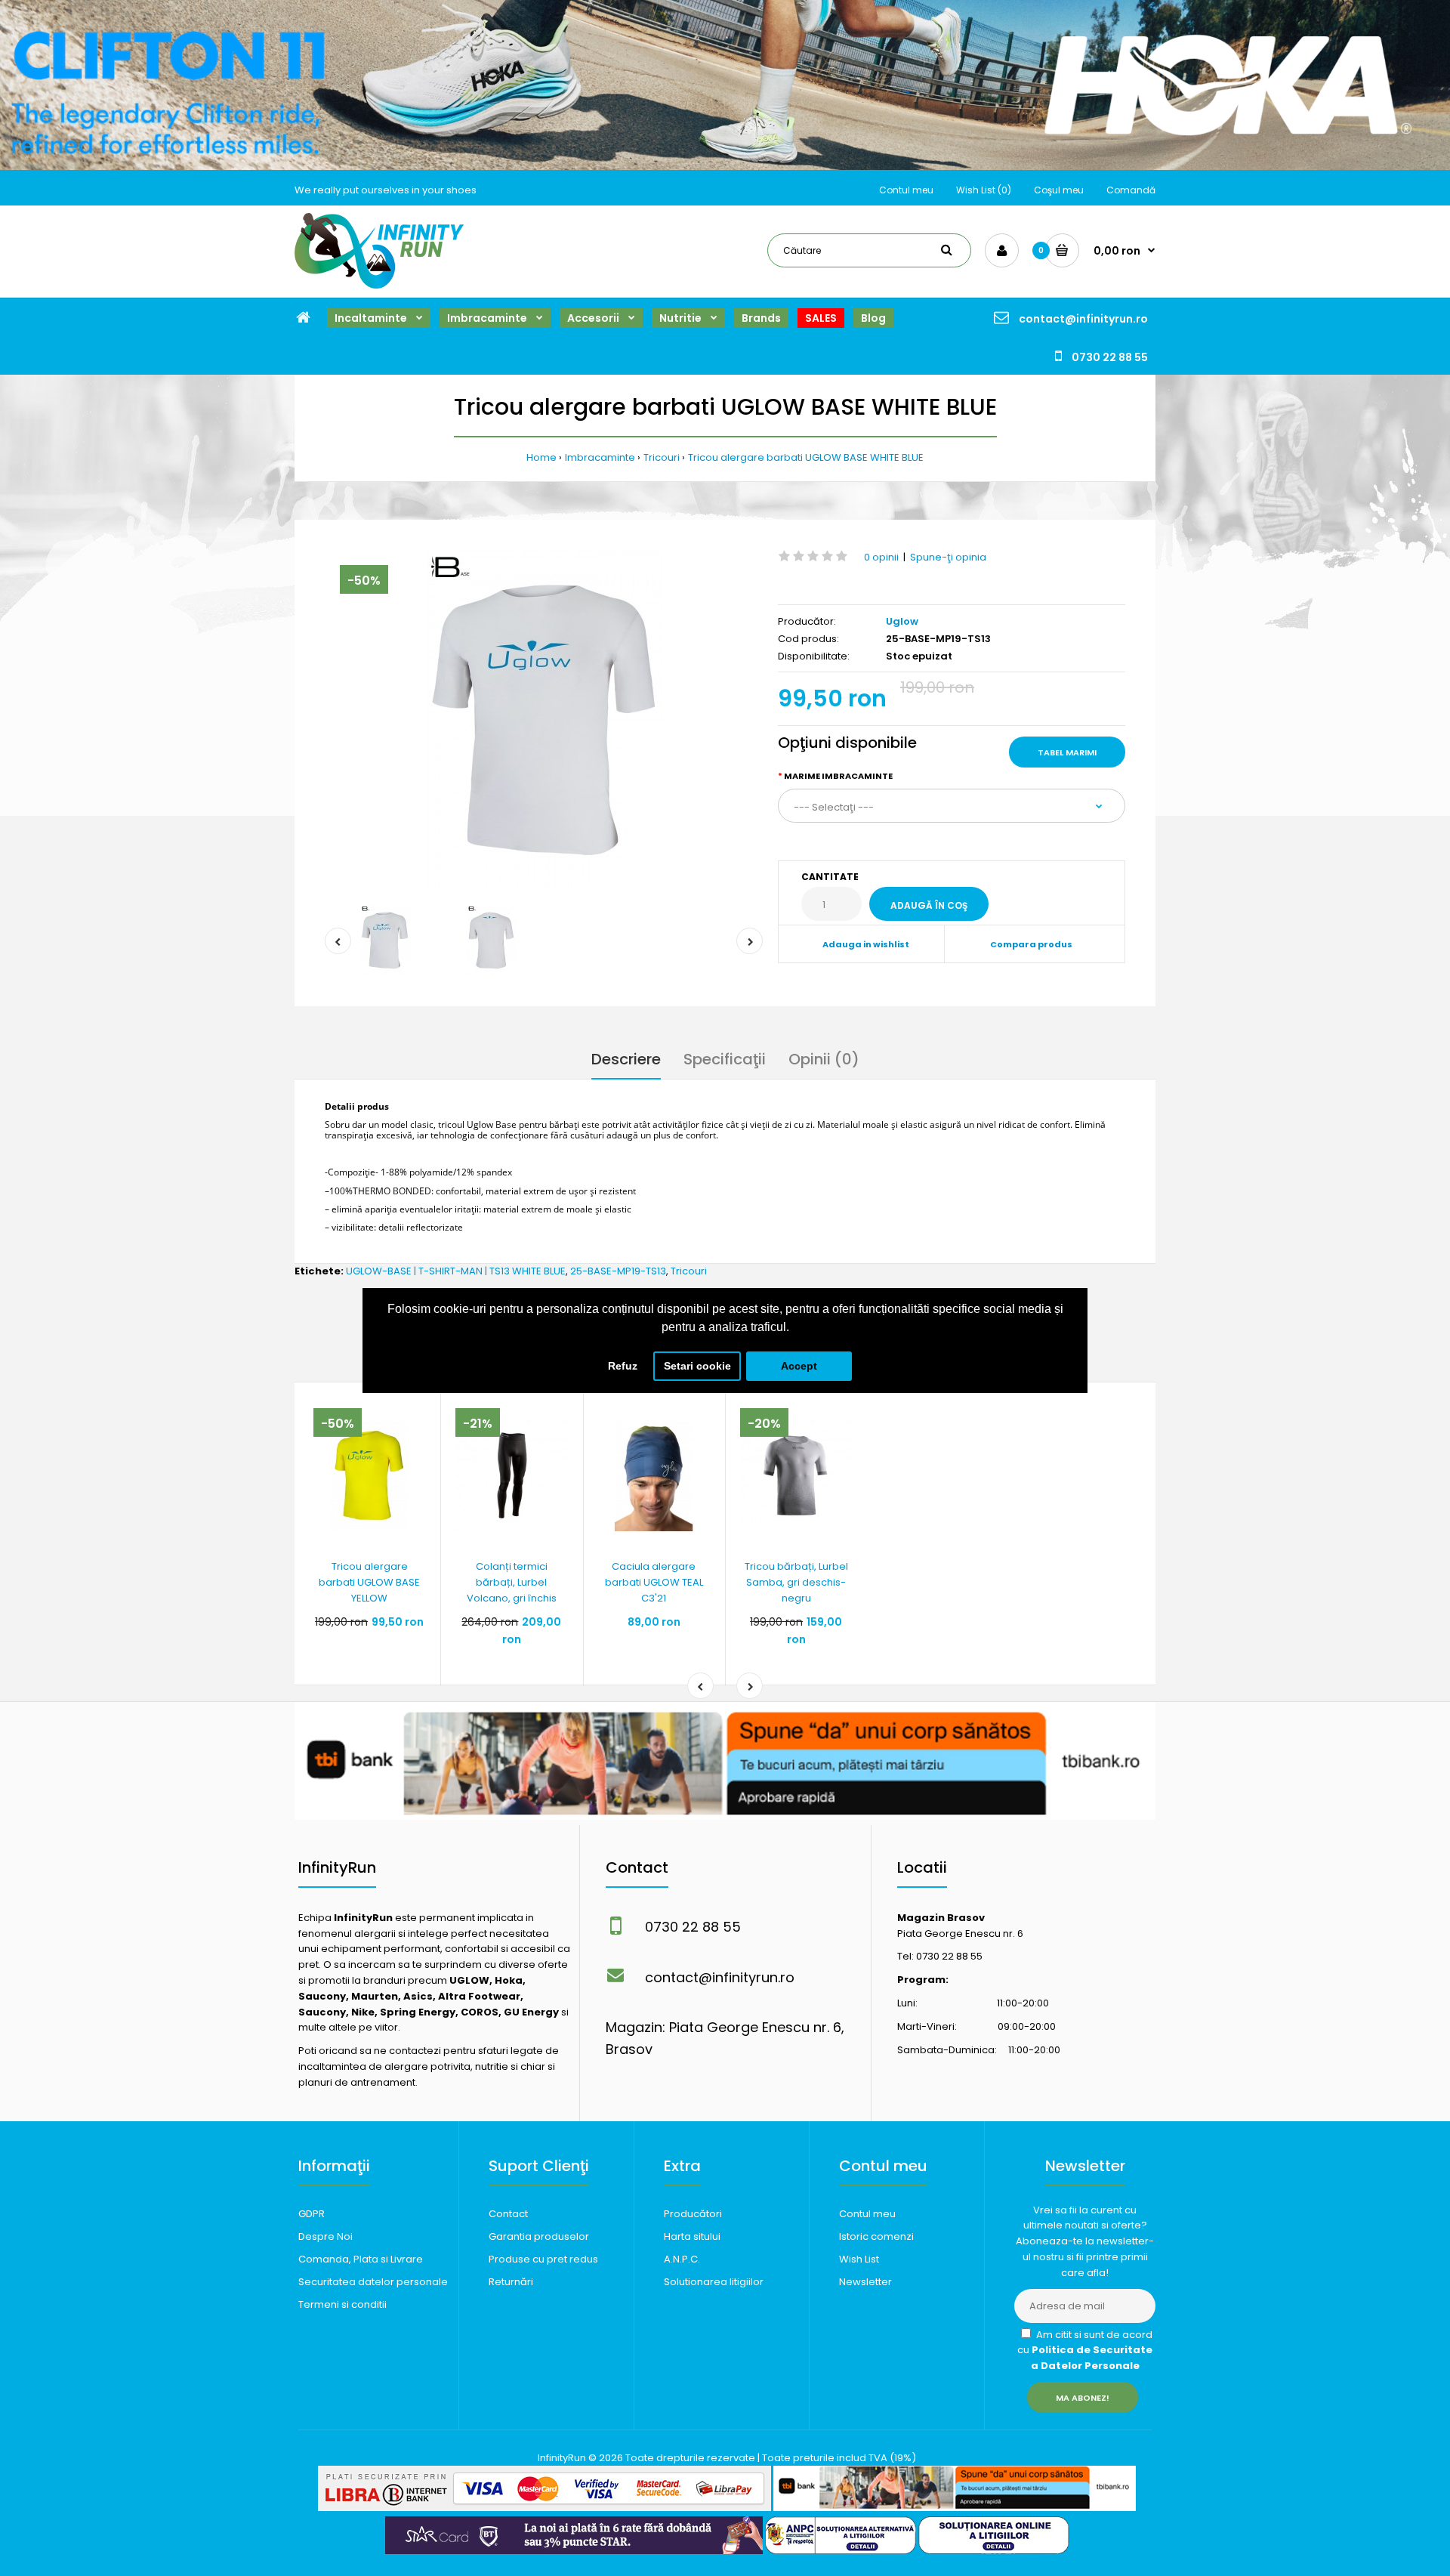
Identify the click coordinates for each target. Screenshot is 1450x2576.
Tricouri (662, 457)
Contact (508, 2214)
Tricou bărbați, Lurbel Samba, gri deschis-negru (796, 1582)
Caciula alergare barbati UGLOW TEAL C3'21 (654, 1582)
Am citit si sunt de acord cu (1085, 2351)
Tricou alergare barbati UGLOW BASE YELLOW (369, 1582)
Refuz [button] (623, 1366)
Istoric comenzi (876, 2236)
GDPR (312, 2214)
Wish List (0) (984, 190)
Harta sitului (692, 2236)
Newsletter (865, 2282)
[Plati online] (545, 2508)
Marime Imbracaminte (838, 776)
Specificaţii (725, 1059)
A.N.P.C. (682, 2259)
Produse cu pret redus (543, 2259)
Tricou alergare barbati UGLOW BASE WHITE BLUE (806, 457)
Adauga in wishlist (866, 944)
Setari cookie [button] (697, 1366)
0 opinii (881, 557)
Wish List (859, 2259)
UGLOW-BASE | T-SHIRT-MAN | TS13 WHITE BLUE (456, 1271)
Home (541, 457)
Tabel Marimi (1067, 752)
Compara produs (1031, 944)
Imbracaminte (600, 457)
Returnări (511, 2282)
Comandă (1131, 190)
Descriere (626, 1059)
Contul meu (906, 190)
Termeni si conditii (342, 2304)
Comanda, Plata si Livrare (361, 2259)
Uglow (902, 621)
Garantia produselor (539, 2236)
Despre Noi (325, 2236)
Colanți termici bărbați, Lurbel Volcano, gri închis (512, 1582)
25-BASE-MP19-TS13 (618, 1271)
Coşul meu (1059, 190)
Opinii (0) (824, 1059)
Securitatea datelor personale (373, 2282)
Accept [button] (799, 1366)
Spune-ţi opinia (948, 557)
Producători (693, 2214)
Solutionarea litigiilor (714, 2282)
